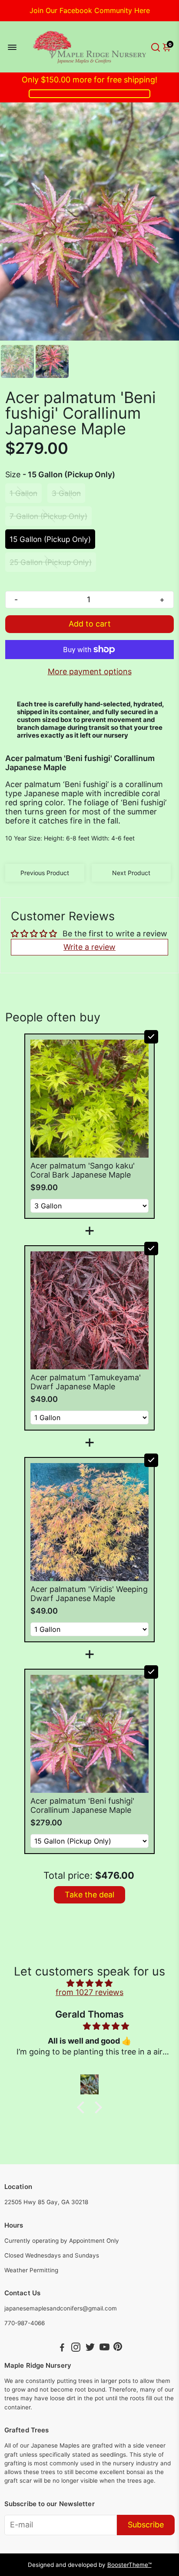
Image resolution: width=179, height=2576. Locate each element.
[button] (83, 2107)
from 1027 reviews (89, 1992)
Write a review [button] (89, 947)
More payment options (90, 671)
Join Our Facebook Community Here (90, 10)
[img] (89, 1983)
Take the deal (89, 1895)
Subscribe (146, 2525)
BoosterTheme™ (129, 2565)
